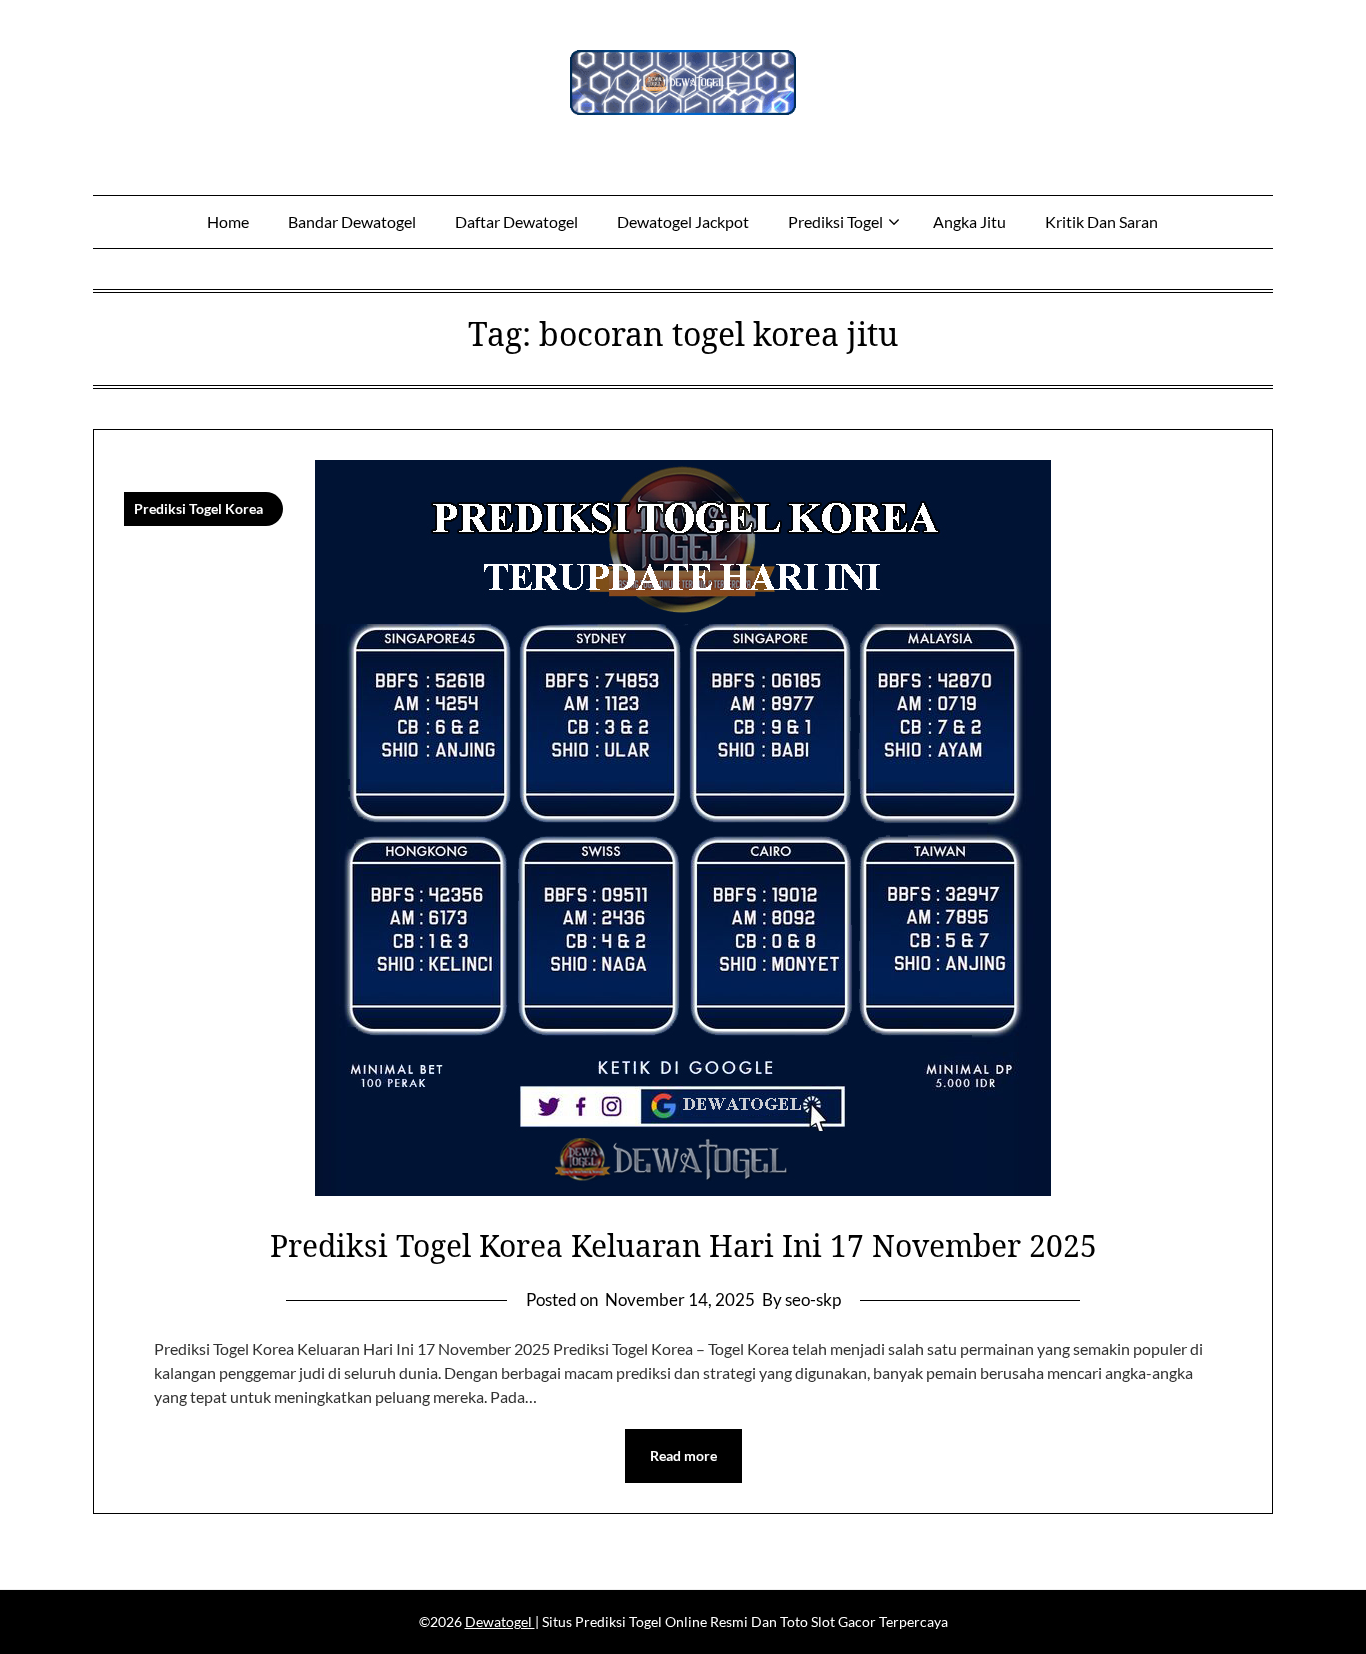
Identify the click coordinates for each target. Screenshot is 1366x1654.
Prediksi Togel (835, 221)
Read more (683, 1455)
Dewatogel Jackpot (683, 221)
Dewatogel (500, 1621)
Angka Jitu (969, 221)
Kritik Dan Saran (1101, 221)
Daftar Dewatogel (516, 221)
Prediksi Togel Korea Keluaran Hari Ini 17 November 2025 (683, 1245)
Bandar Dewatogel (352, 221)
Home (228, 221)
